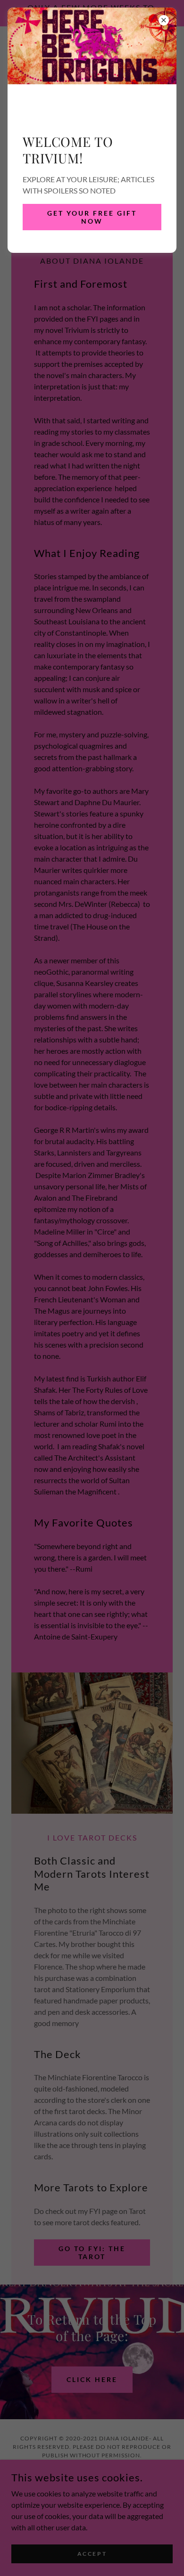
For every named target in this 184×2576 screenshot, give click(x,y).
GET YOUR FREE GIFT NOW (92, 217)
